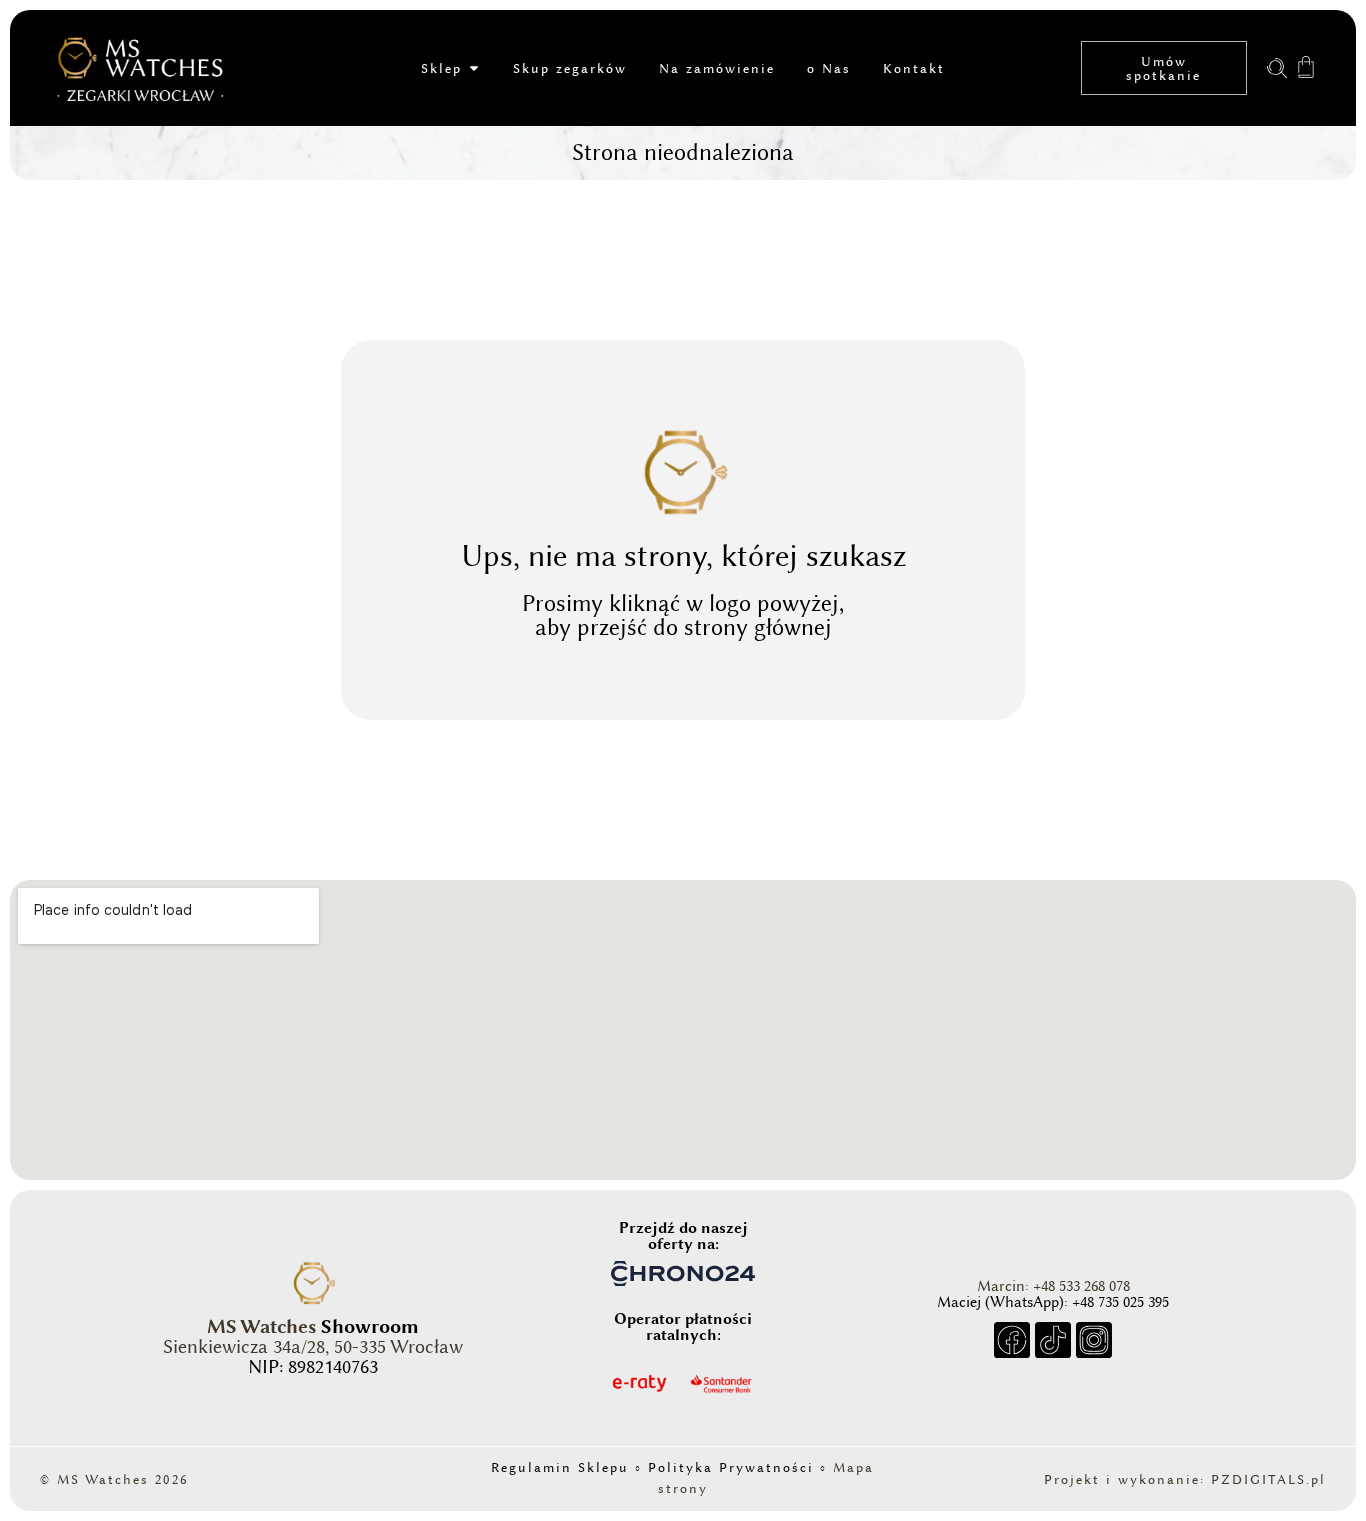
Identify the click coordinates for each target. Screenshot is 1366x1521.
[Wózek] (1306, 65)
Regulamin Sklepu (560, 1467)
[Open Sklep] (474, 68)
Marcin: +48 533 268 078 (1053, 1286)
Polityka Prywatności (731, 1467)
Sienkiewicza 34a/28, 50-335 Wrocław (313, 1346)
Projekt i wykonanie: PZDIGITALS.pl (1185, 1479)
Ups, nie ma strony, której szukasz (683, 555)
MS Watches (261, 1326)
